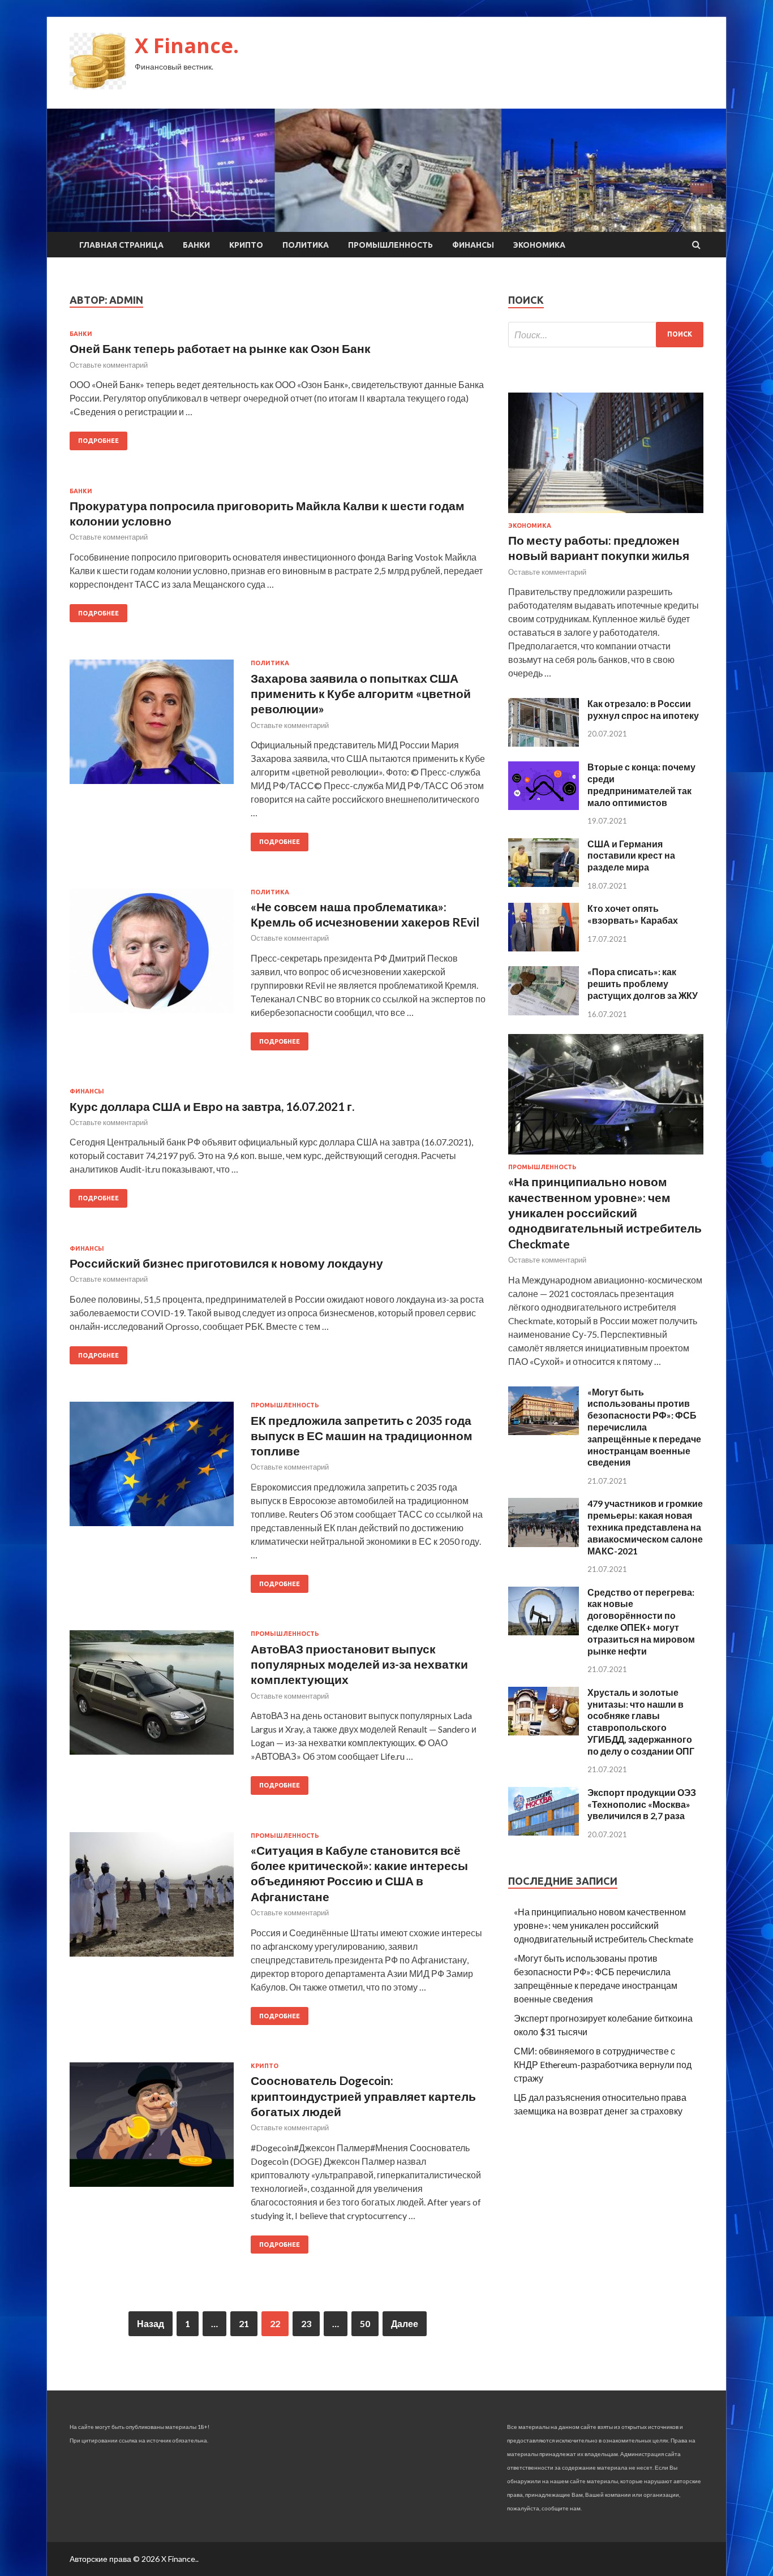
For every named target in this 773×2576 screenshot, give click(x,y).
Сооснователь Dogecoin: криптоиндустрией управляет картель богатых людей (363, 2096)
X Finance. (187, 46)
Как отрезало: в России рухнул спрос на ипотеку (643, 709)
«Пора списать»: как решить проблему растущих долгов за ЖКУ (643, 983)
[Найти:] (606, 335)
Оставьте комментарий (109, 365)
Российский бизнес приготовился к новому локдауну (226, 1263)
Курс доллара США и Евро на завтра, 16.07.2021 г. (212, 1106)
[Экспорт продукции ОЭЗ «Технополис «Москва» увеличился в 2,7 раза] (544, 1832)
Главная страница (121, 245)
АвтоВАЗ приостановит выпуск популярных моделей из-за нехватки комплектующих (359, 1664)
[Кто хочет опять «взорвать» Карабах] (544, 948)
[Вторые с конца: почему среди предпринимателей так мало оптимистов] (544, 806)
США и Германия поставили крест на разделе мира (631, 856)
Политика (306, 245)
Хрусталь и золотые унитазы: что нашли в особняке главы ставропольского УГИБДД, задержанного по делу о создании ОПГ (641, 1722)
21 (244, 2323)
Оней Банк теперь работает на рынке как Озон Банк (220, 348)
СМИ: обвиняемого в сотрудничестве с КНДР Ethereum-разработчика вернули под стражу (603, 2064)
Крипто (246, 245)
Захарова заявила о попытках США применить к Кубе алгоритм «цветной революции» (361, 693)
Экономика (539, 245)
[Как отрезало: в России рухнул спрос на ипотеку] (544, 743)
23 (306, 2323)
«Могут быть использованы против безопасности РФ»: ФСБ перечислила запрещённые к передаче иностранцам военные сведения (644, 1427)
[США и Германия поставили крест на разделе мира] (544, 883)
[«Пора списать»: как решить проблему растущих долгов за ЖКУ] (544, 1012)
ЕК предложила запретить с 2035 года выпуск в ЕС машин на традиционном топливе (362, 1436)
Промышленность (390, 245)
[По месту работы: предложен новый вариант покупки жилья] (606, 515)
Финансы (473, 245)
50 (365, 2323)
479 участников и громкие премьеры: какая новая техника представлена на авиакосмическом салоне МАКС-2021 (645, 1527)
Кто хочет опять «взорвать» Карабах (633, 914)
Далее (405, 2323)
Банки (196, 245)
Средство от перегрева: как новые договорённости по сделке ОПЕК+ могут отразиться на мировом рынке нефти (641, 1621)
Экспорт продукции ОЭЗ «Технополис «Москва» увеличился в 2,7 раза (642, 1804)
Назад (151, 2323)
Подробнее (98, 441)
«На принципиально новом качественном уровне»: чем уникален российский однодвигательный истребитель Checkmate (605, 1212)
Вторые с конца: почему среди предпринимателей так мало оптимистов (641, 784)
